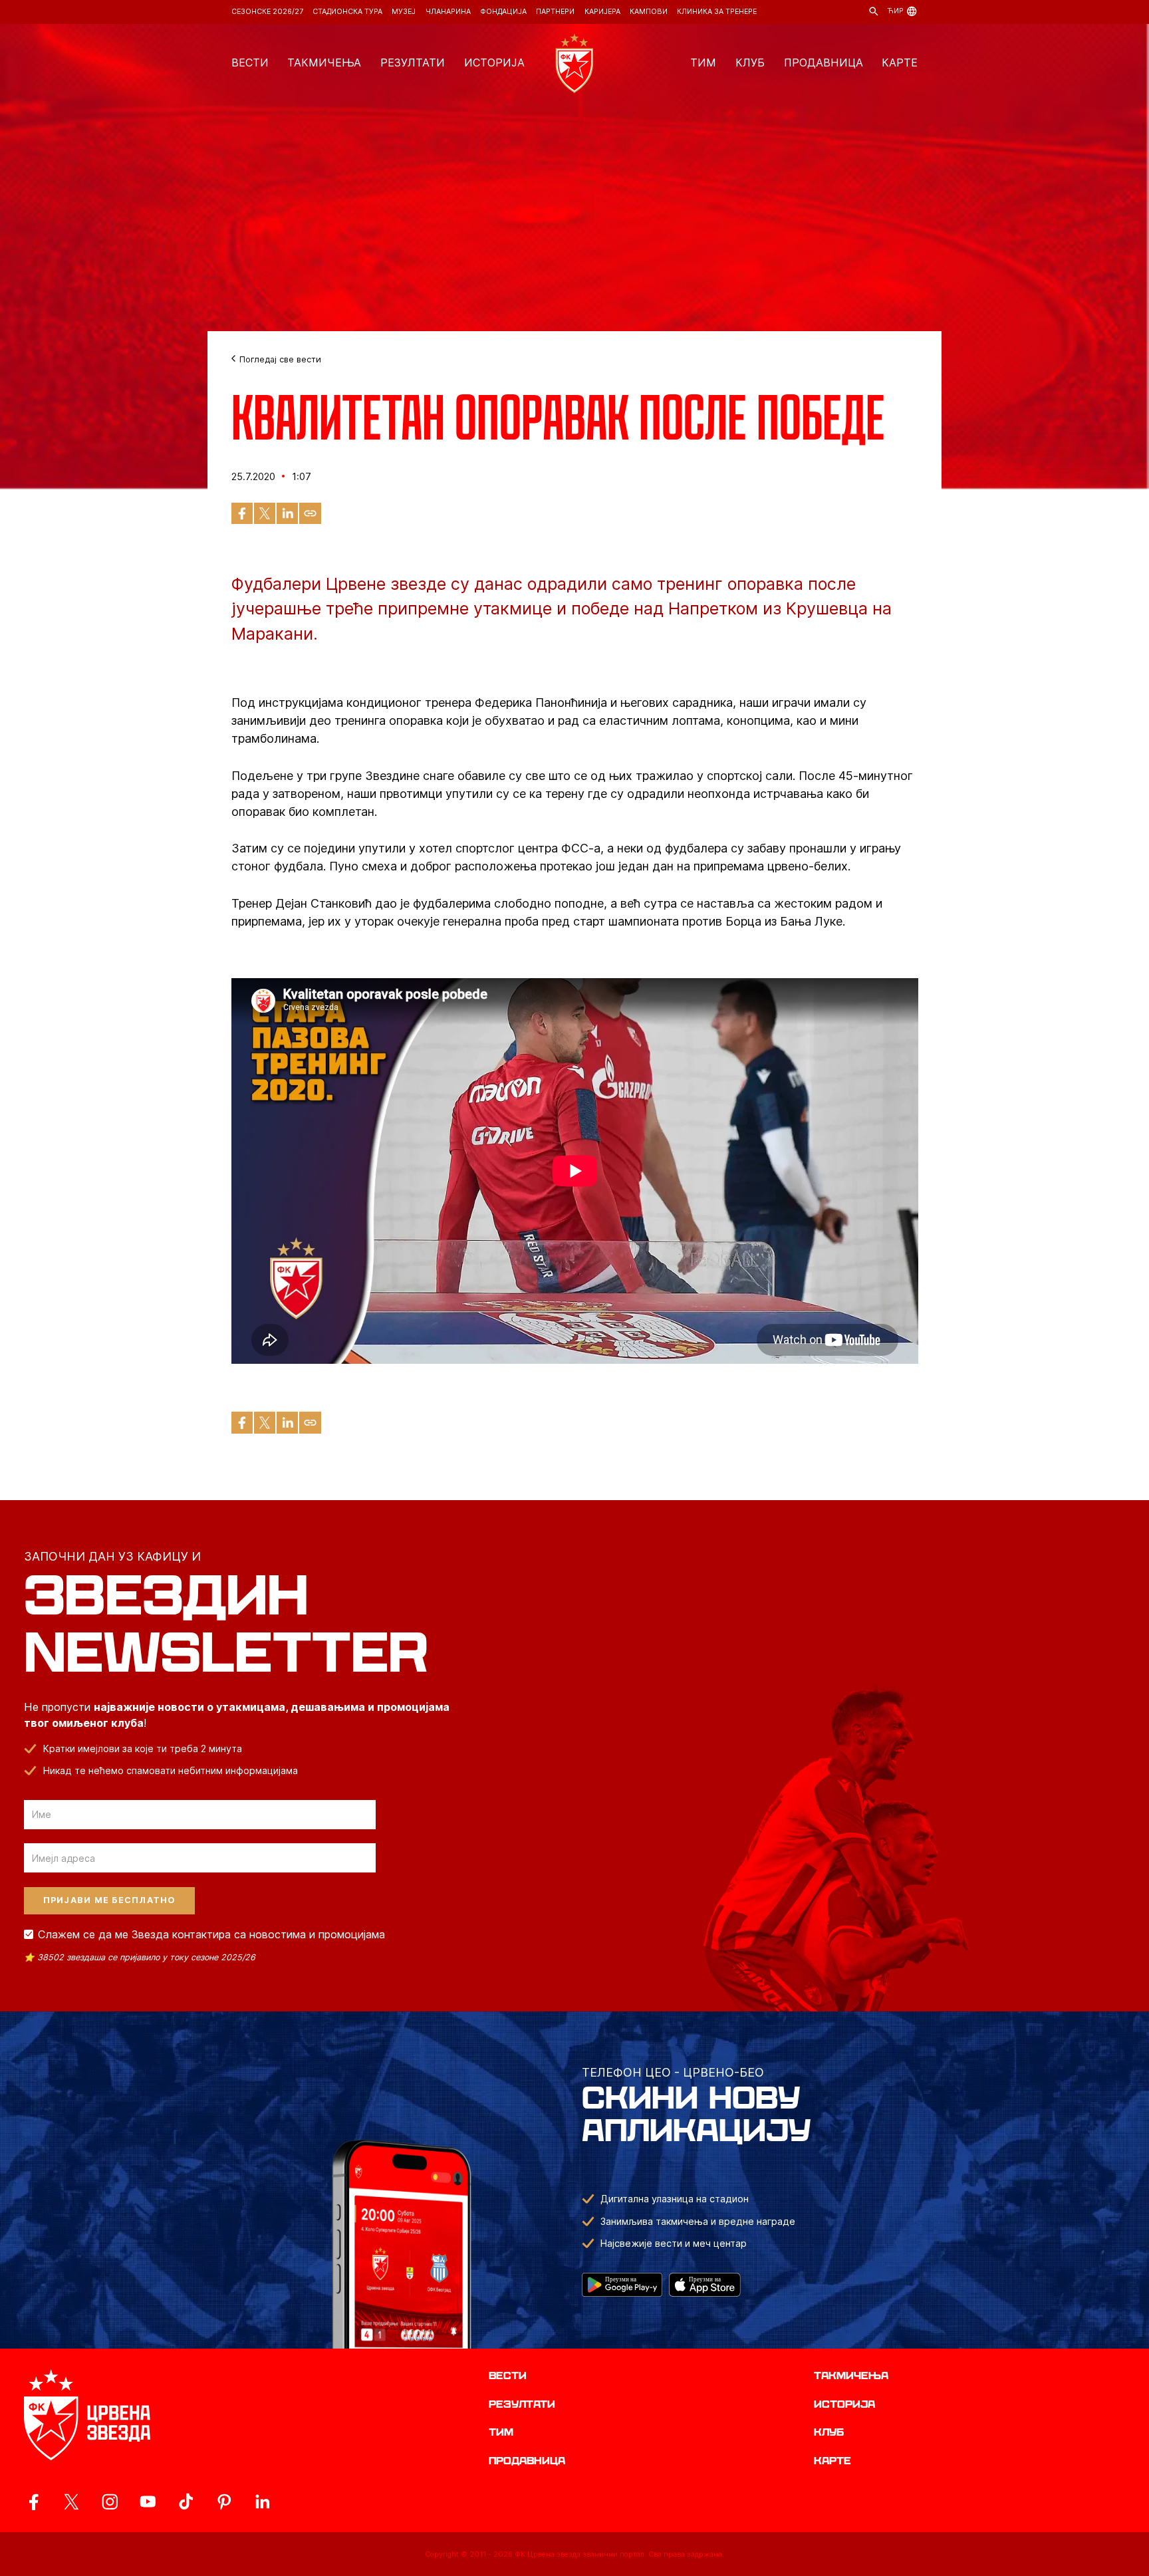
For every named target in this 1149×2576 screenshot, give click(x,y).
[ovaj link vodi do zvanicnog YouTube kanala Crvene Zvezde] (148, 2502)
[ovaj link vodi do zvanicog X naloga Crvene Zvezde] (71, 2502)
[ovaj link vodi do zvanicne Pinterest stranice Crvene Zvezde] (224, 2502)
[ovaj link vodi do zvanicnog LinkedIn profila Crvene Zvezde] (262, 2502)
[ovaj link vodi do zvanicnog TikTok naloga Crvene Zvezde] (186, 2502)
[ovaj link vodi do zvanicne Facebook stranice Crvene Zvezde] (34, 2502)
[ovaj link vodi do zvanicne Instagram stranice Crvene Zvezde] (110, 2502)
